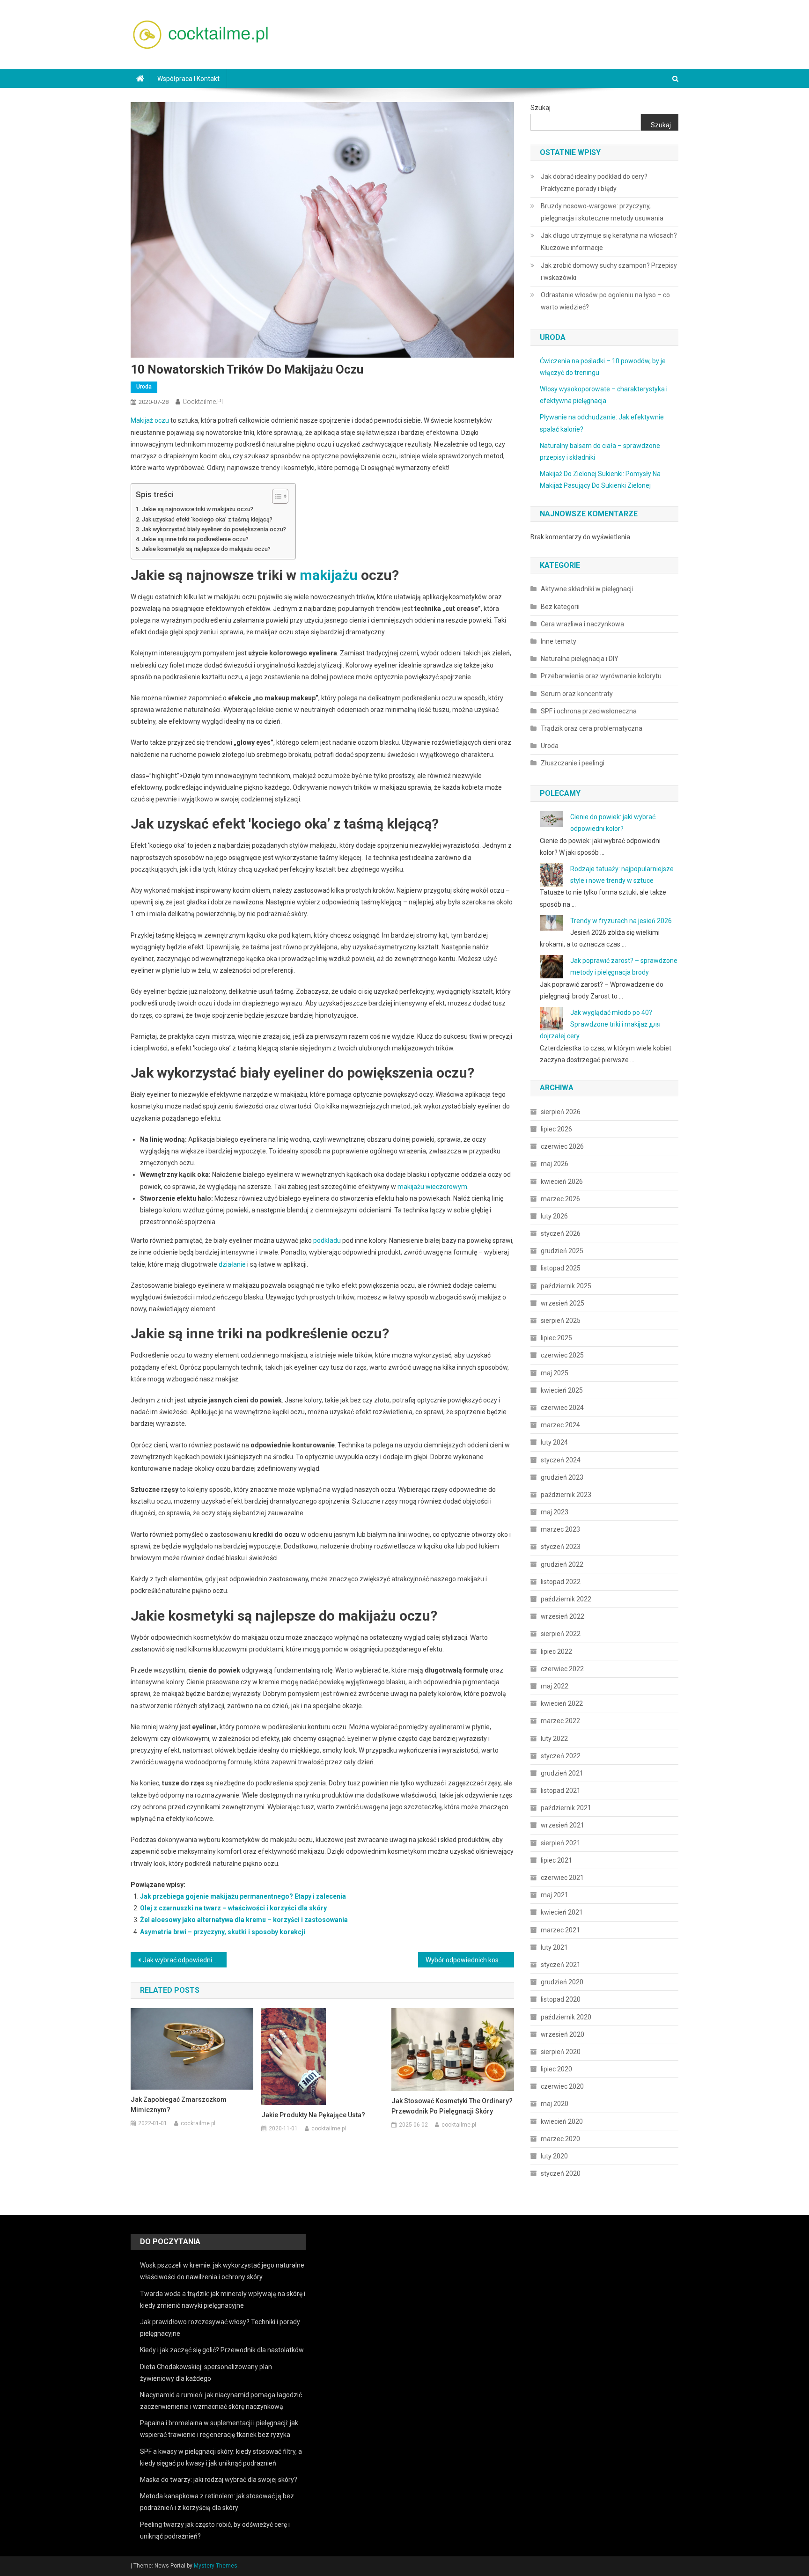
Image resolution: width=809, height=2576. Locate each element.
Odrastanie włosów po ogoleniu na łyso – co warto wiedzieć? (605, 301)
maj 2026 (555, 1164)
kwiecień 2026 (562, 1182)
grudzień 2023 (562, 1477)
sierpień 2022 (561, 1634)
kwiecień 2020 (562, 2121)
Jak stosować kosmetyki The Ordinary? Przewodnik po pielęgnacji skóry (452, 2106)
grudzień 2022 (562, 1564)
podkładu (327, 1240)
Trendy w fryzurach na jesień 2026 (621, 921)
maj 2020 (555, 2104)
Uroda (144, 387)
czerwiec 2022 (562, 1669)
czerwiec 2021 (562, 1878)
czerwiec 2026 (562, 1146)
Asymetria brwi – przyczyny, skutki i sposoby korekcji (223, 1932)
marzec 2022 (560, 1721)
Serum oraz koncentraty (577, 694)
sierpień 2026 (561, 1112)
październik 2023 (566, 1495)
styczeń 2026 (561, 1233)
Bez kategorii (560, 607)
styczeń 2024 (561, 1460)
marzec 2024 (560, 1425)
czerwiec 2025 (562, 1355)
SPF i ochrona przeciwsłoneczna (589, 711)
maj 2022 (555, 1686)
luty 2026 (554, 1216)
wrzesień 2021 (563, 1825)
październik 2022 (566, 1599)
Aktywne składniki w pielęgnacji (587, 589)
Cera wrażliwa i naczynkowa (582, 624)
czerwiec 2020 (562, 2086)
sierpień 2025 (561, 1321)
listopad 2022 (561, 1582)
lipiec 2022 (556, 1651)
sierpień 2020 (561, 2052)
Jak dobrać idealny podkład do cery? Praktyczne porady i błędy (594, 183)
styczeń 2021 (561, 1965)
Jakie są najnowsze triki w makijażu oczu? (198, 509)
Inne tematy (559, 641)
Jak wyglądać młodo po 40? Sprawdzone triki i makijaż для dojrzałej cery (600, 1024)
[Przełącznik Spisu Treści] (276, 496)
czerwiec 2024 (562, 1408)
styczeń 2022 (561, 1756)
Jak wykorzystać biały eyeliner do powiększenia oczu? (214, 529)
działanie (232, 1264)
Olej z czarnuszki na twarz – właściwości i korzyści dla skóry (233, 1908)
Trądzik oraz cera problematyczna (592, 728)
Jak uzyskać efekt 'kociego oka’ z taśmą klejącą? (207, 519)
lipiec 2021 (556, 1860)
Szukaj (541, 108)
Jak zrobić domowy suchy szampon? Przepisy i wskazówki (609, 272)
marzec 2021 (560, 1930)
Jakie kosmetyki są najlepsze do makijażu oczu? (206, 549)
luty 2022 (554, 1739)
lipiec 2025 (556, 1338)
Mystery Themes (216, 2566)
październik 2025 (566, 1286)
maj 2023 (555, 1512)
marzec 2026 (560, 1199)
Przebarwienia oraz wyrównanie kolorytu (601, 676)
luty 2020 (554, 2156)
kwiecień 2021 (562, 1912)
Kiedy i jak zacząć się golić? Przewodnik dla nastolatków (222, 2350)
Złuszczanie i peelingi (573, 763)
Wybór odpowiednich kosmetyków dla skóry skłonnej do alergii (470, 1960)
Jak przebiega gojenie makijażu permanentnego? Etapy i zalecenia (243, 1896)
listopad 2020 (561, 1999)
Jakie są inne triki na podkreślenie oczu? (195, 539)
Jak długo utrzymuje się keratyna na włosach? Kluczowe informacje (609, 242)
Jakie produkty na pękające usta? (313, 2115)
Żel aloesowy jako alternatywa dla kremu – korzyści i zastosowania (244, 1920)
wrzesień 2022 (563, 1616)
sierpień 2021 (561, 1843)
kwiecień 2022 (562, 1703)
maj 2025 (555, 1373)
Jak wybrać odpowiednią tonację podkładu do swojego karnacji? (185, 1960)
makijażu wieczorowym (432, 1187)
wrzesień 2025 (563, 1303)
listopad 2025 (561, 1268)
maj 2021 (555, 1895)
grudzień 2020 (562, 1982)
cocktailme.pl (203, 402)
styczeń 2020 (561, 2173)
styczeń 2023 (561, 1547)
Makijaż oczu (150, 420)
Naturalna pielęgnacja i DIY (580, 659)
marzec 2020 (560, 2139)
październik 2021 (566, 1808)
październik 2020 (566, 2017)
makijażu (329, 575)
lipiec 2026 (556, 1129)
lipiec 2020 (556, 2069)
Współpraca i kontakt (188, 79)
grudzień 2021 (562, 1773)
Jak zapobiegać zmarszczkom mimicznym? (179, 2105)
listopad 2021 (561, 1791)
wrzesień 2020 (563, 2034)
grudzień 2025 (562, 1251)
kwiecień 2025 (562, 1390)
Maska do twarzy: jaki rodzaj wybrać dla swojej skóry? (219, 2480)
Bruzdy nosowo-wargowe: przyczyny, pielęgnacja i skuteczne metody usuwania (602, 212)
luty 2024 (554, 1442)
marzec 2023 (560, 1529)
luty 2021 (554, 1947)
